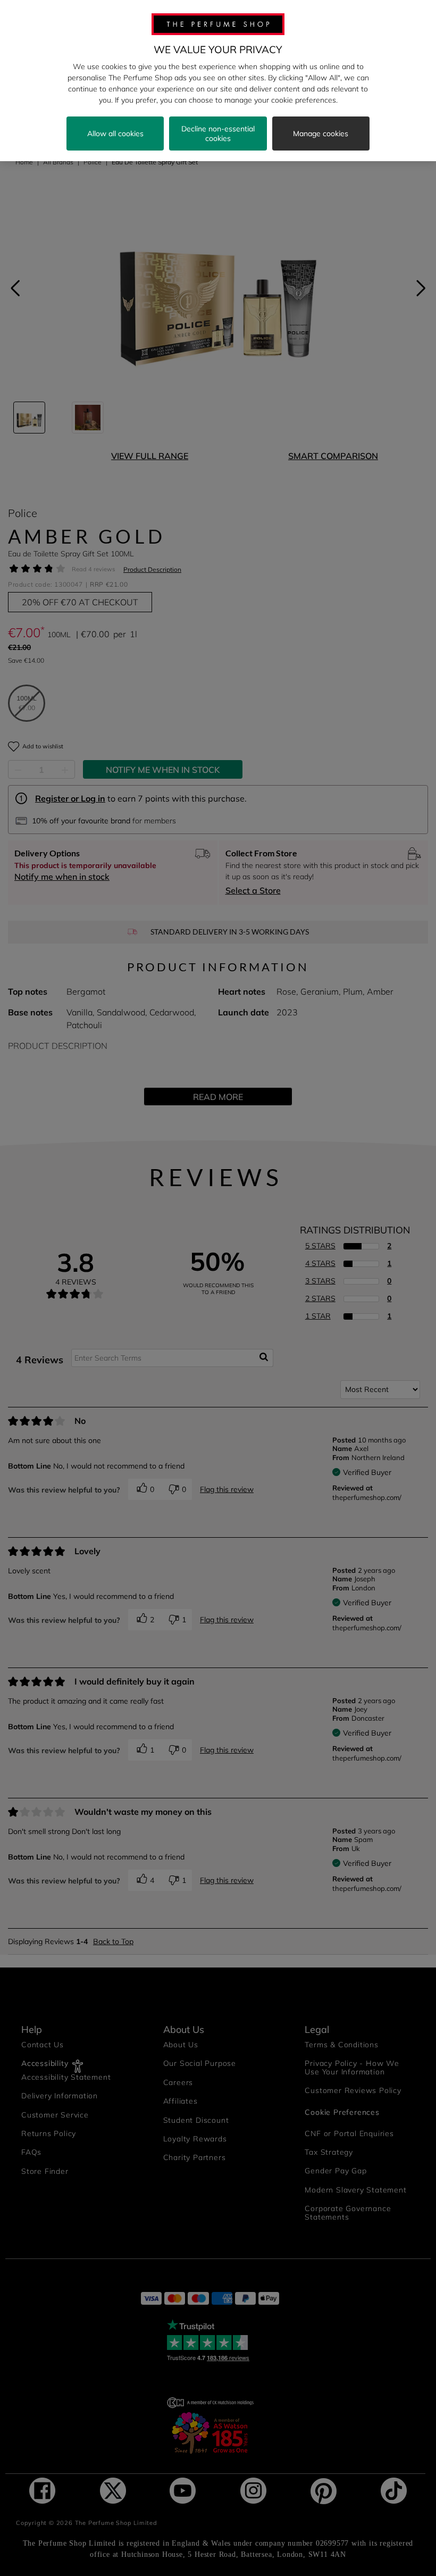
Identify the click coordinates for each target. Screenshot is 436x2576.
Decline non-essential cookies (218, 134)
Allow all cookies (115, 134)
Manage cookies (321, 134)
